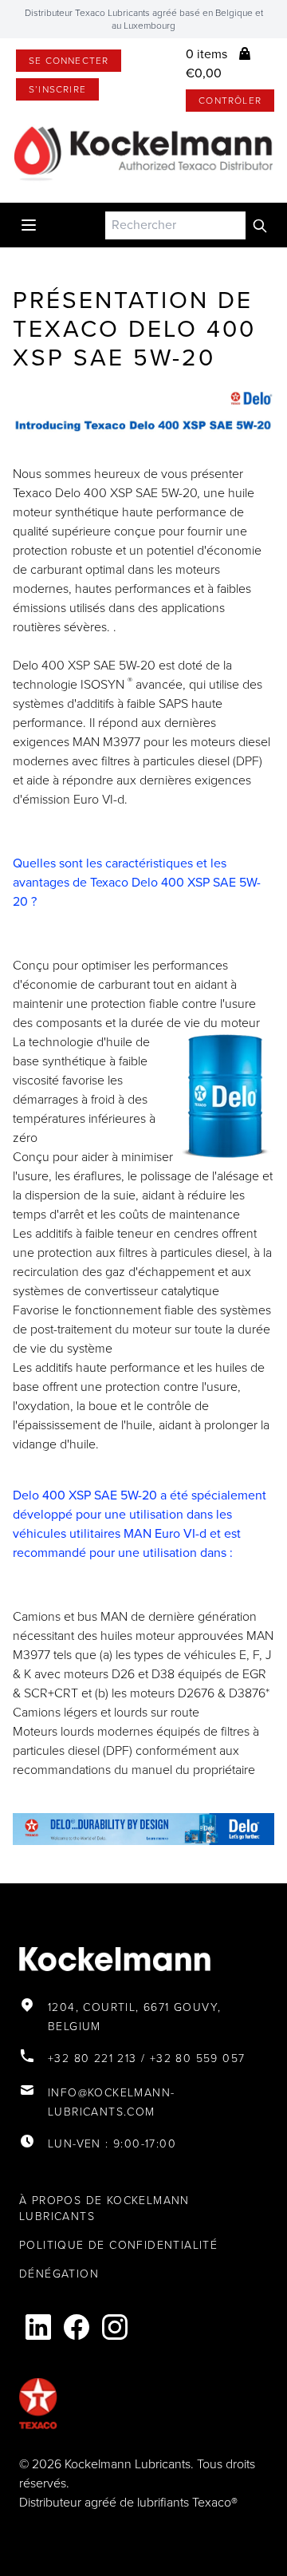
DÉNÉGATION (59, 2274)
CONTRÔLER (230, 101)
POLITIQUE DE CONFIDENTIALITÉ (118, 2245)
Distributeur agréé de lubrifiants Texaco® (128, 2502)
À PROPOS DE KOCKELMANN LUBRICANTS (104, 2209)
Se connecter (69, 61)
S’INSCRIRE (57, 89)
